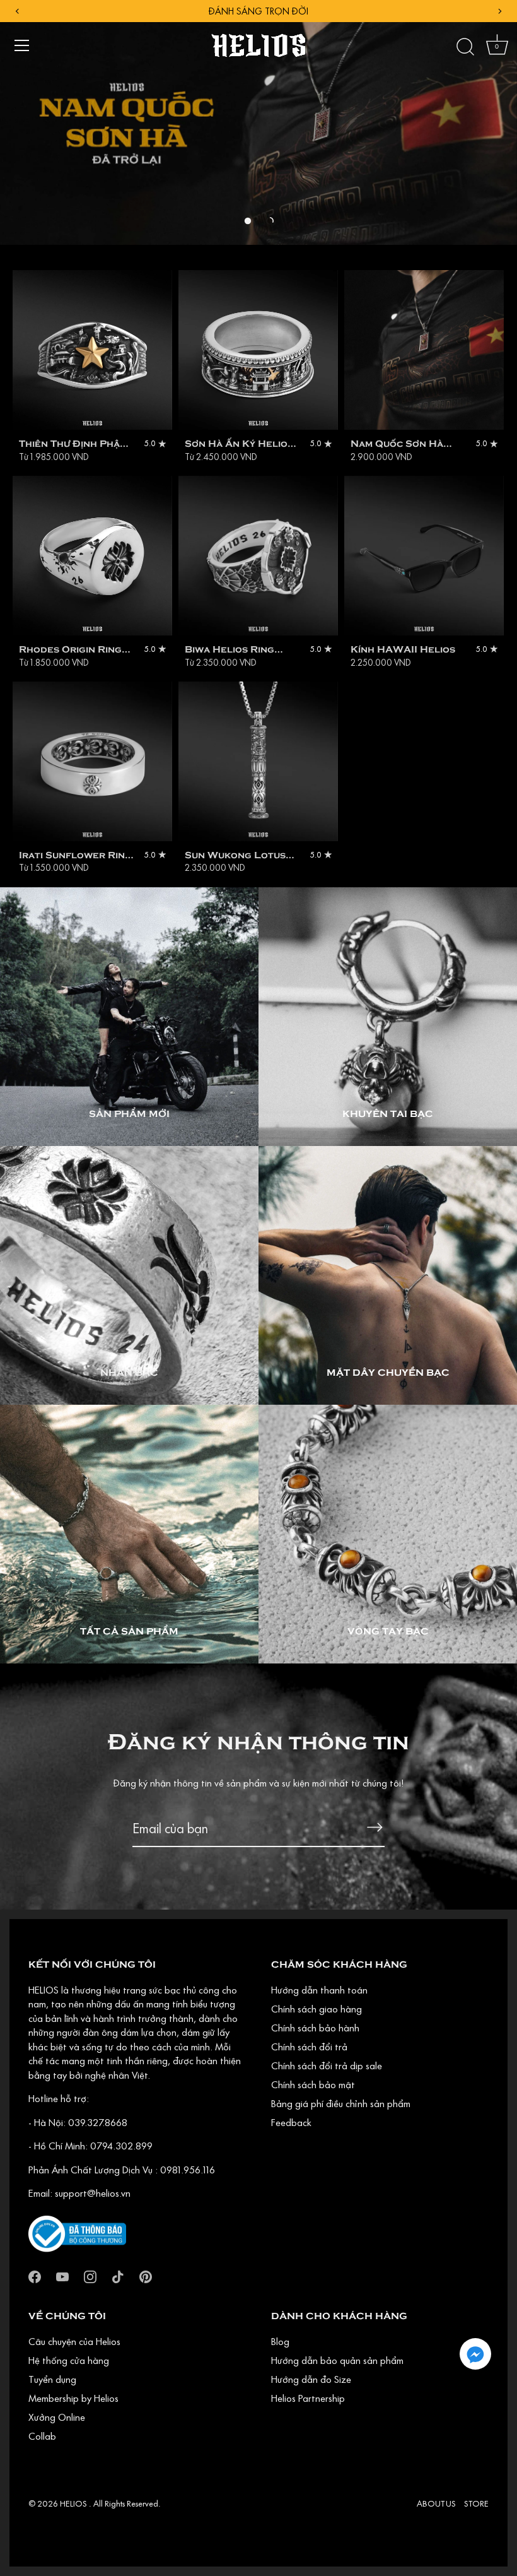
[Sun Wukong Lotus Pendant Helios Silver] (258, 761)
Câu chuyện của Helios (74, 2341)
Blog (280, 2341)
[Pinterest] (146, 2276)
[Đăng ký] (375, 1827)
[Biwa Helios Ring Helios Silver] (258, 556)
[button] (248, 221)
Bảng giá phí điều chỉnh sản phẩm (341, 2103)
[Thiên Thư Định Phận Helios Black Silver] (92, 350)
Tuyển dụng (52, 2379)
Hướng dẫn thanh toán (319, 1990)
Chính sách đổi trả (309, 2047)
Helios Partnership (308, 2398)
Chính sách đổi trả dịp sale (327, 2065)
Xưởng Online (57, 2417)
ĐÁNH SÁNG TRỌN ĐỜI (258, 11)
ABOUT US (436, 2503)
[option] (258, 122)
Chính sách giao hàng (317, 2009)
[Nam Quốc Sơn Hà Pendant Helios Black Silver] (424, 350)
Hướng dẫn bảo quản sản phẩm (337, 2360)
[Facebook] (35, 2276)
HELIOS (74, 2503)
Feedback (291, 2122)
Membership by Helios (73, 2398)
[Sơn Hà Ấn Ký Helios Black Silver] (258, 350)
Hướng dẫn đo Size (311, 2379)
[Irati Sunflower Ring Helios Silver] (92, 761)
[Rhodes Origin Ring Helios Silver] (92, 556)
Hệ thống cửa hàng (69, 2360)
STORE (476, 2503)
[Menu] (22, 45)
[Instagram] (90, 2276)
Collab (42, 2436)
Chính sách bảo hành (315, 2028)
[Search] (465, 47)
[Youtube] (62, 2276)
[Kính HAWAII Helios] (424, 556)
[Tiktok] (118, 2276)
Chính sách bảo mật (313, 2084)
